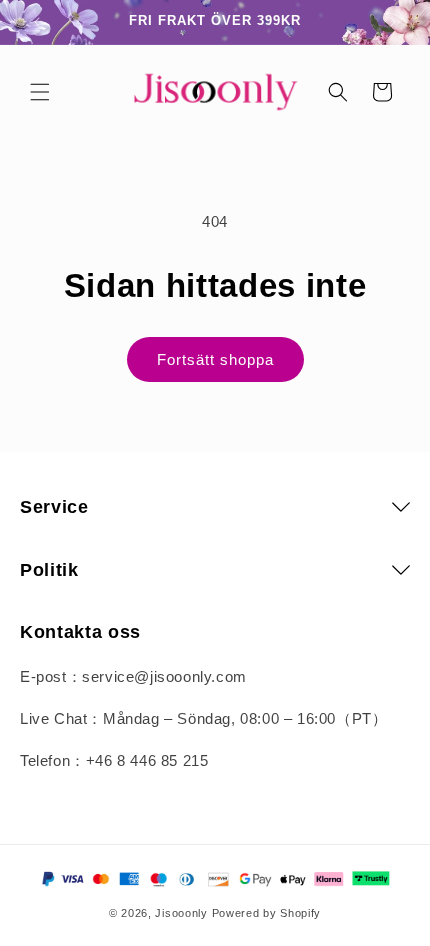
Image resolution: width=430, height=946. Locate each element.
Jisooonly (181, 913)
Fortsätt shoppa (215, 359)
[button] (40, 92)
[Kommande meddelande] (393, 22)
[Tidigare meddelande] (37, 22)
